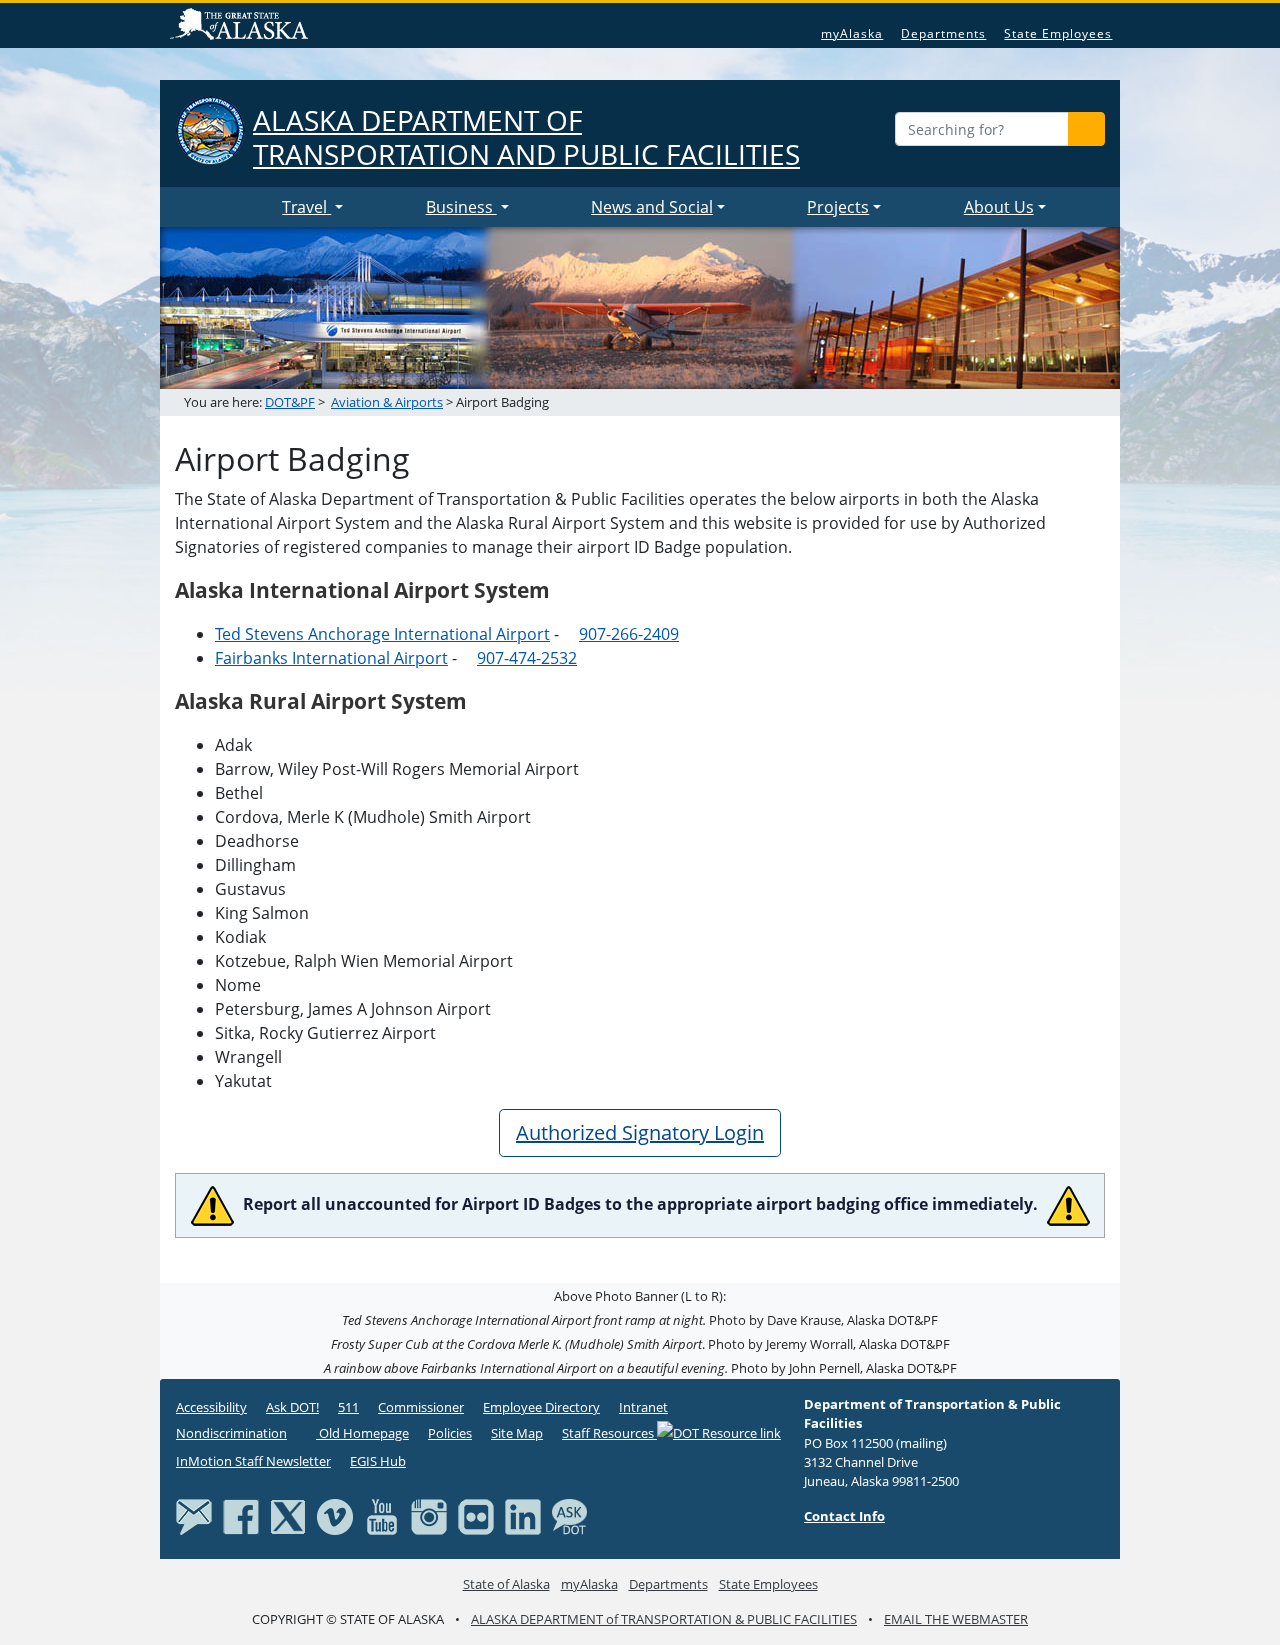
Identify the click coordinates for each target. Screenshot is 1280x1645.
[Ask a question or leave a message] (570, 1515)
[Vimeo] (335, 1515)
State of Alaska (242, 26)
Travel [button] (306, 207)
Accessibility (211, 1407)
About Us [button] (999, 207)
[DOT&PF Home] (225, 207)
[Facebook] (241, 1515)
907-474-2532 (527, 658)
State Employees (1058, 33)
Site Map (517, 1433)
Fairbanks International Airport (331, 658)
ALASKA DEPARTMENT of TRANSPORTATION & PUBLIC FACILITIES (664, 1619)
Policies (450, 1433)
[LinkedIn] (523, 1515)
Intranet (643, 1407)
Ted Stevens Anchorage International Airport (382, 634)
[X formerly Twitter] (288, 1515)
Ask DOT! (292, 1407)
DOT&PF (290, 402)
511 (348, 1407)
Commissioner (421, 1407)
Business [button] (461, 207)
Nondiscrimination (231, 1433)
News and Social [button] (652, 207)
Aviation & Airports (387, 402)
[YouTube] (382, 1515)
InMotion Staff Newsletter (253, 1461)
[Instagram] (429, 1515)
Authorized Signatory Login (640, 1132)
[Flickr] (476, 1515)
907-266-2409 (629, 634)
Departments (943, 33)
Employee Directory (541, 1407)
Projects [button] (838, 207)
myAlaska (852, 33)
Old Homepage (362, 1433)
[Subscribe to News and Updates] (194, 1515)
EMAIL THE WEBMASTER (956, 1619)
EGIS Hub (378, 1461)
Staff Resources (609, 1433)
